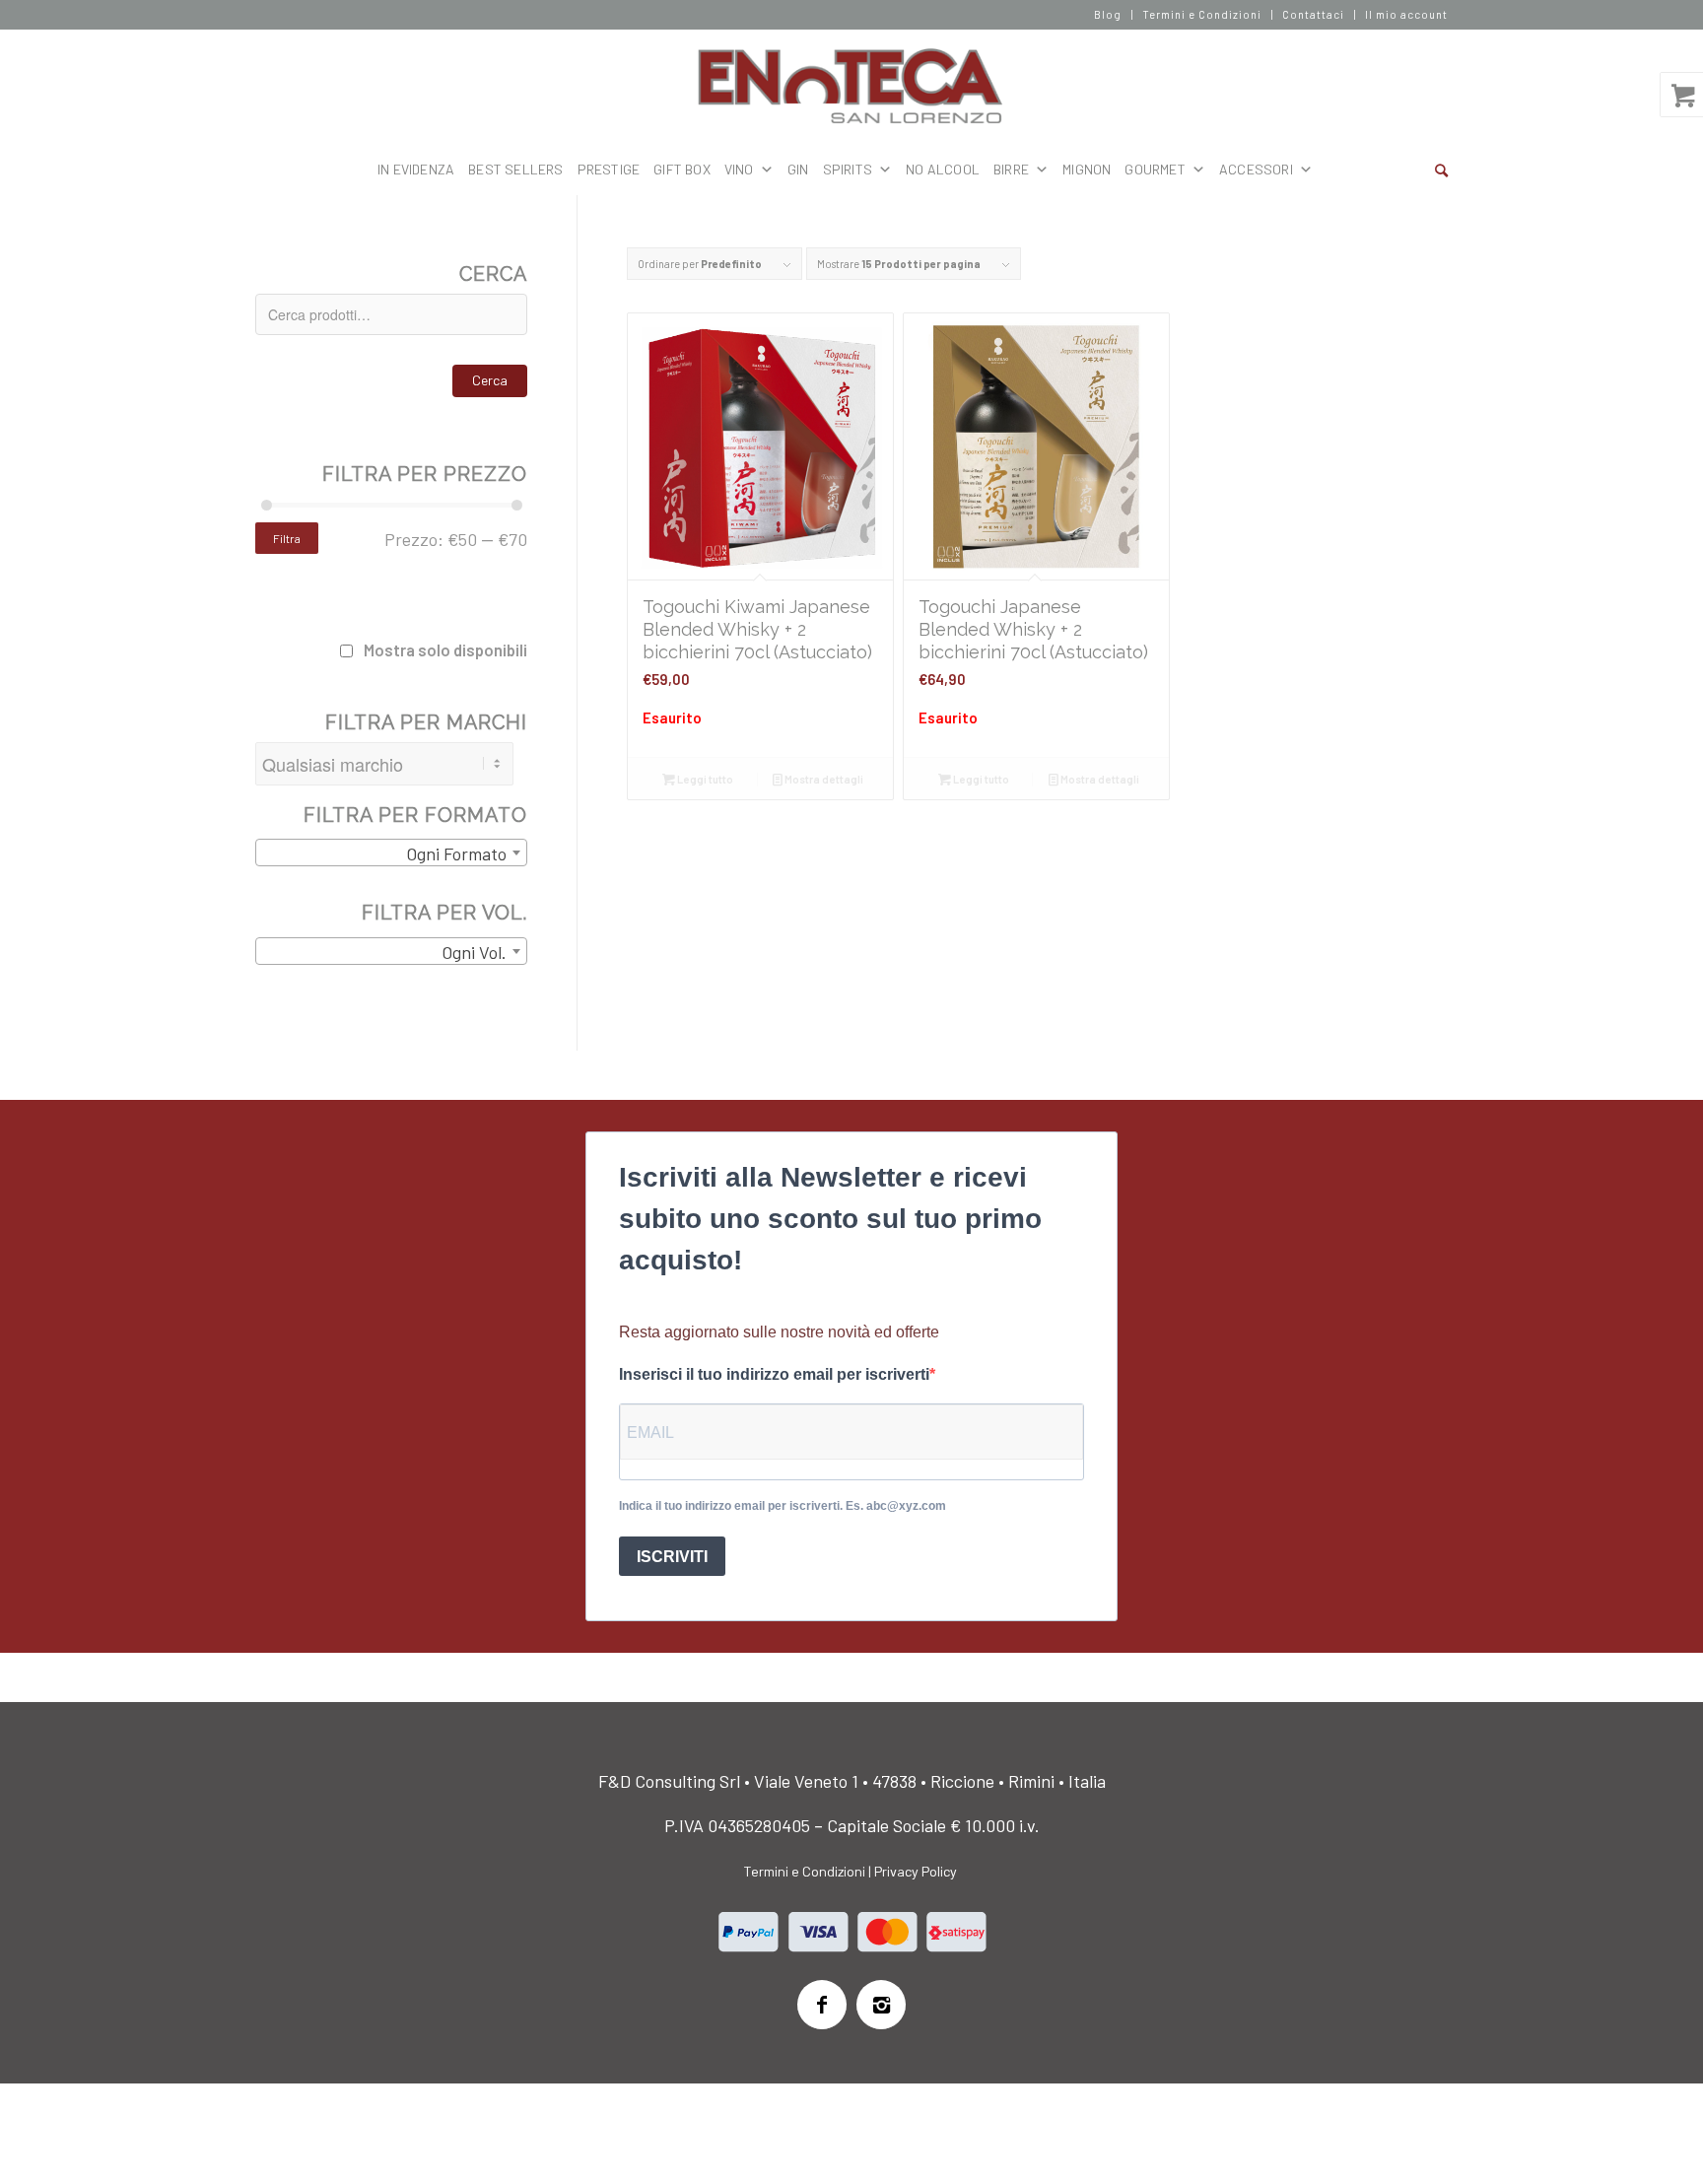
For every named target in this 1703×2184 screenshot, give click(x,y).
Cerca (490, 380)
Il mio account (1406, 14)
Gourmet (1155, 169)
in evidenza (416, 169)
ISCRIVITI (672, 1557)
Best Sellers (515, 169)
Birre (1011, 169)
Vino (739, 169)
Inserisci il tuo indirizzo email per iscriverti (774, 1374)
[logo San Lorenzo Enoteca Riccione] (852, 87)
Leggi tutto (704, 779)
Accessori (1256, 169)
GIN (798, 169)
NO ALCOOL (943, 169)
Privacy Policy (916, 1871)
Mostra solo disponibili (445, 649)
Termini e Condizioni (1202, 14)
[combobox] (391, 853)
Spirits (848, 169)
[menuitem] (1108, 15)
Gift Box (682, 169)
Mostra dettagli (823, 779)
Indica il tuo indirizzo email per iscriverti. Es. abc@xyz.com (783, 1506)
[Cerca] (1441, 170)
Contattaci (1313, 14)
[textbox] (391, 853)
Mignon (1087, 169)
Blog (1108, 14)
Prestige (609, 169)
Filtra (287, 538)
